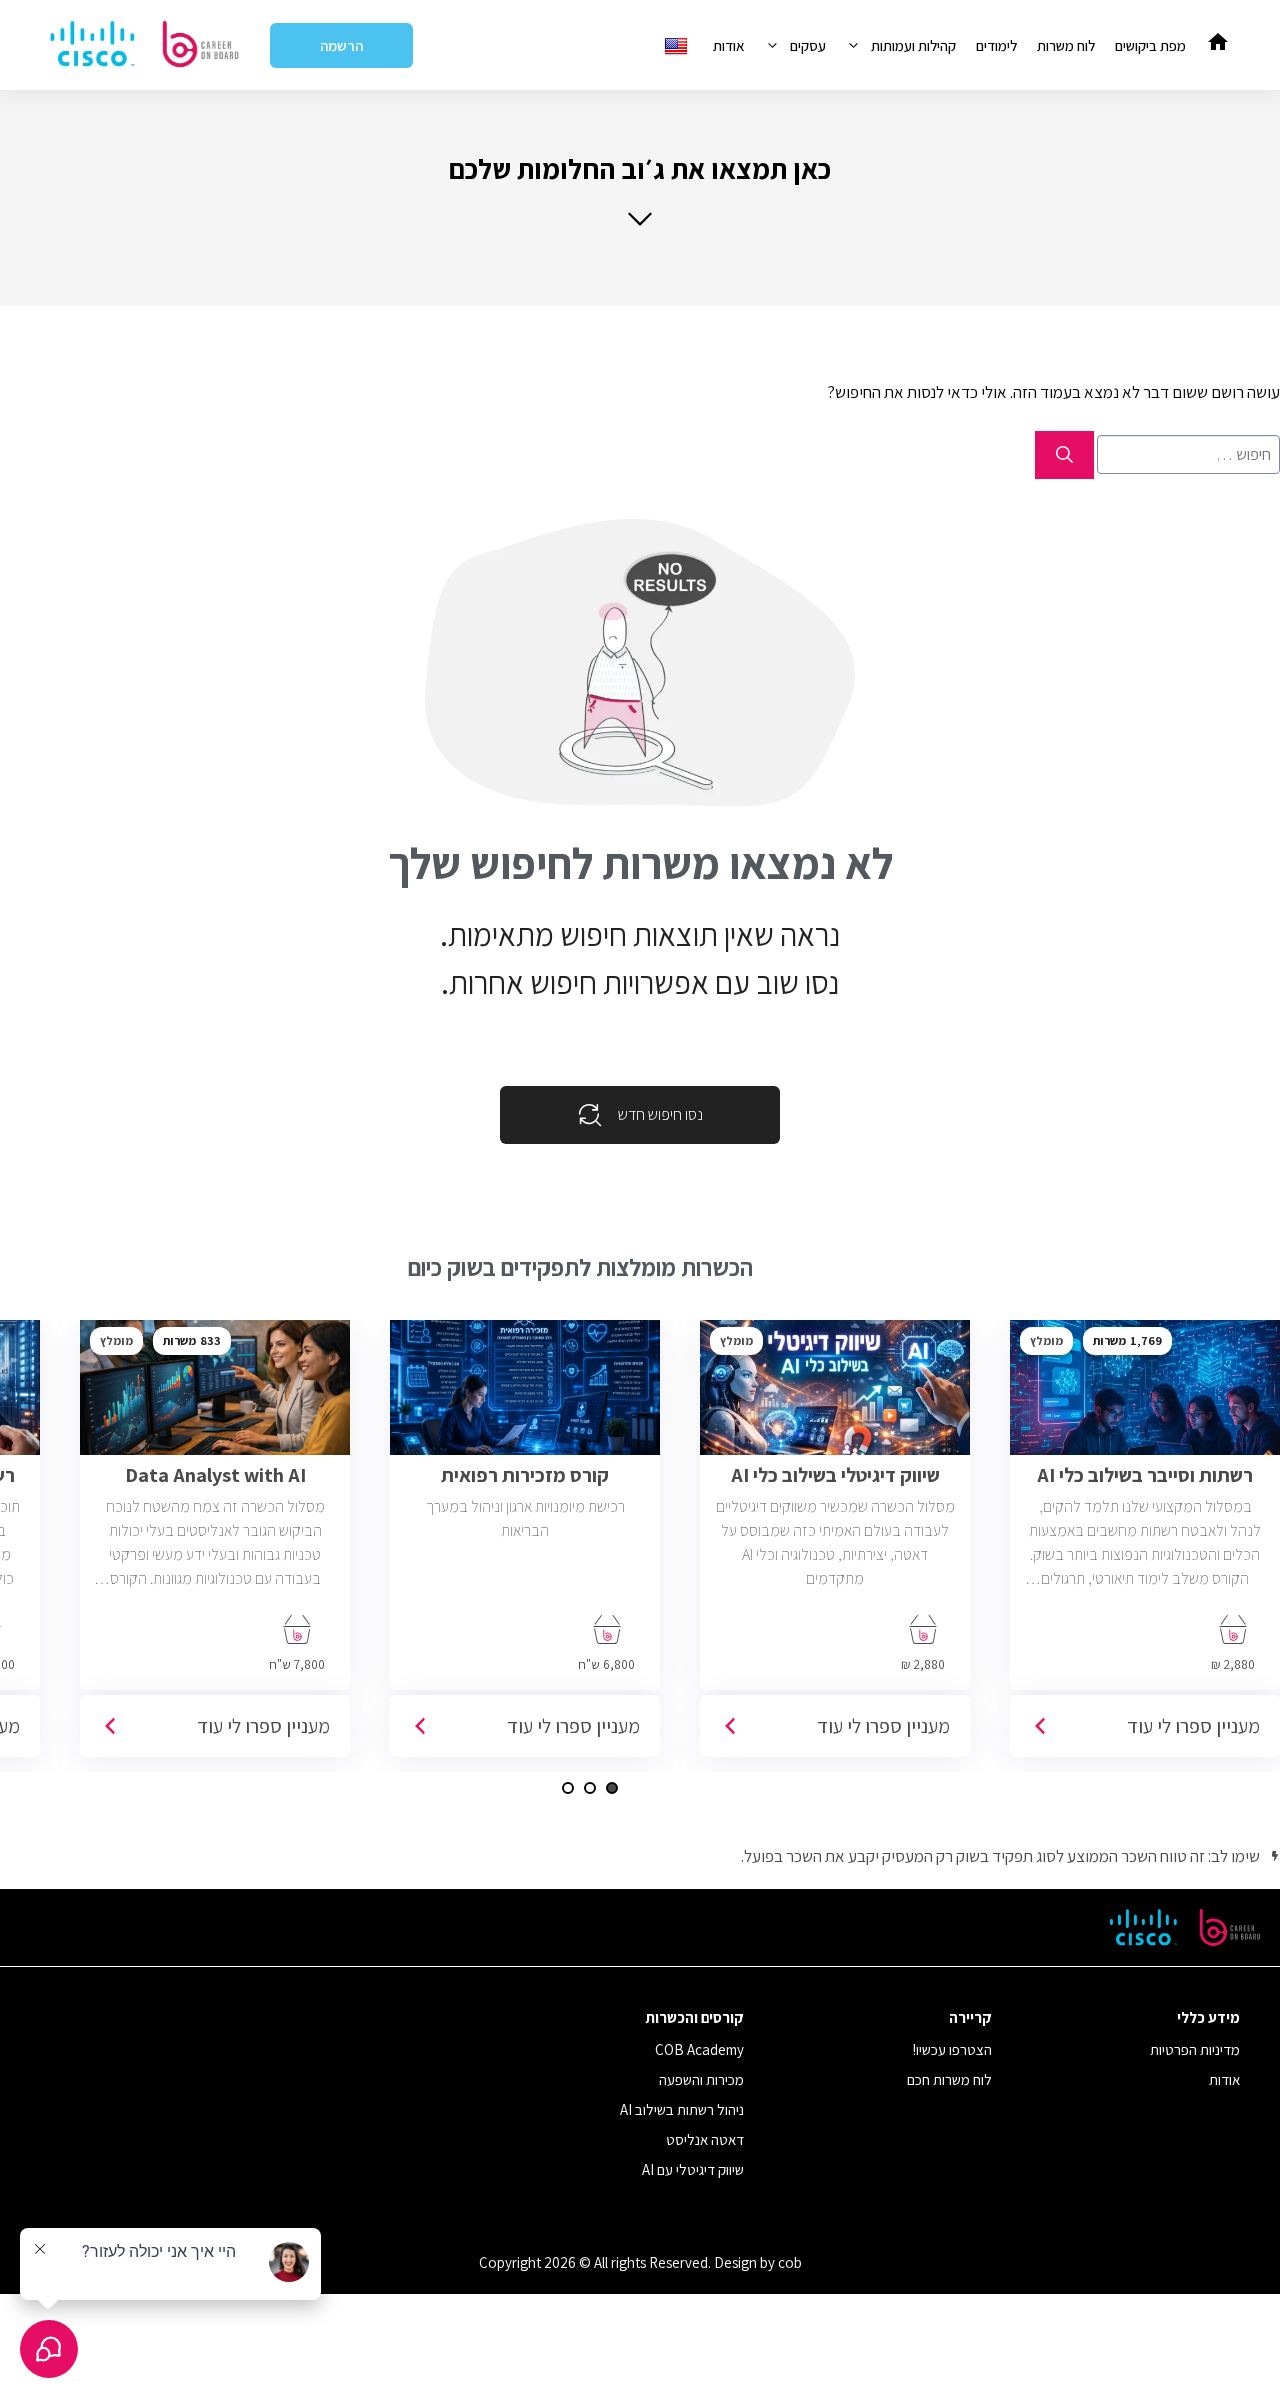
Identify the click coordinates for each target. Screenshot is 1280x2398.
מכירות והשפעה (701, 2079)
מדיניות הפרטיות (1195, 2049)
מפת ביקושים (1150, 45)
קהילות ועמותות (913, 45)
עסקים (808, 45)
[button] (640, 189)
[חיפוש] (1064, 455)
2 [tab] (590, 1788)
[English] (678, 45)
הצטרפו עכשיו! (952, 2049)
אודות (729, 45)
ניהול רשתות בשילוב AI (682, 2109)
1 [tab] (612, 1788)
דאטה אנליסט (705, 2139)
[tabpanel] (835, 1546)
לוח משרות (1066, 45)
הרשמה (341, 45)
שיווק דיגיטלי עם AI (693, 2169)
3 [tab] (568, 1788)
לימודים (996, 45)
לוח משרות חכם (949, 2079)
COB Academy (699, 2049)
